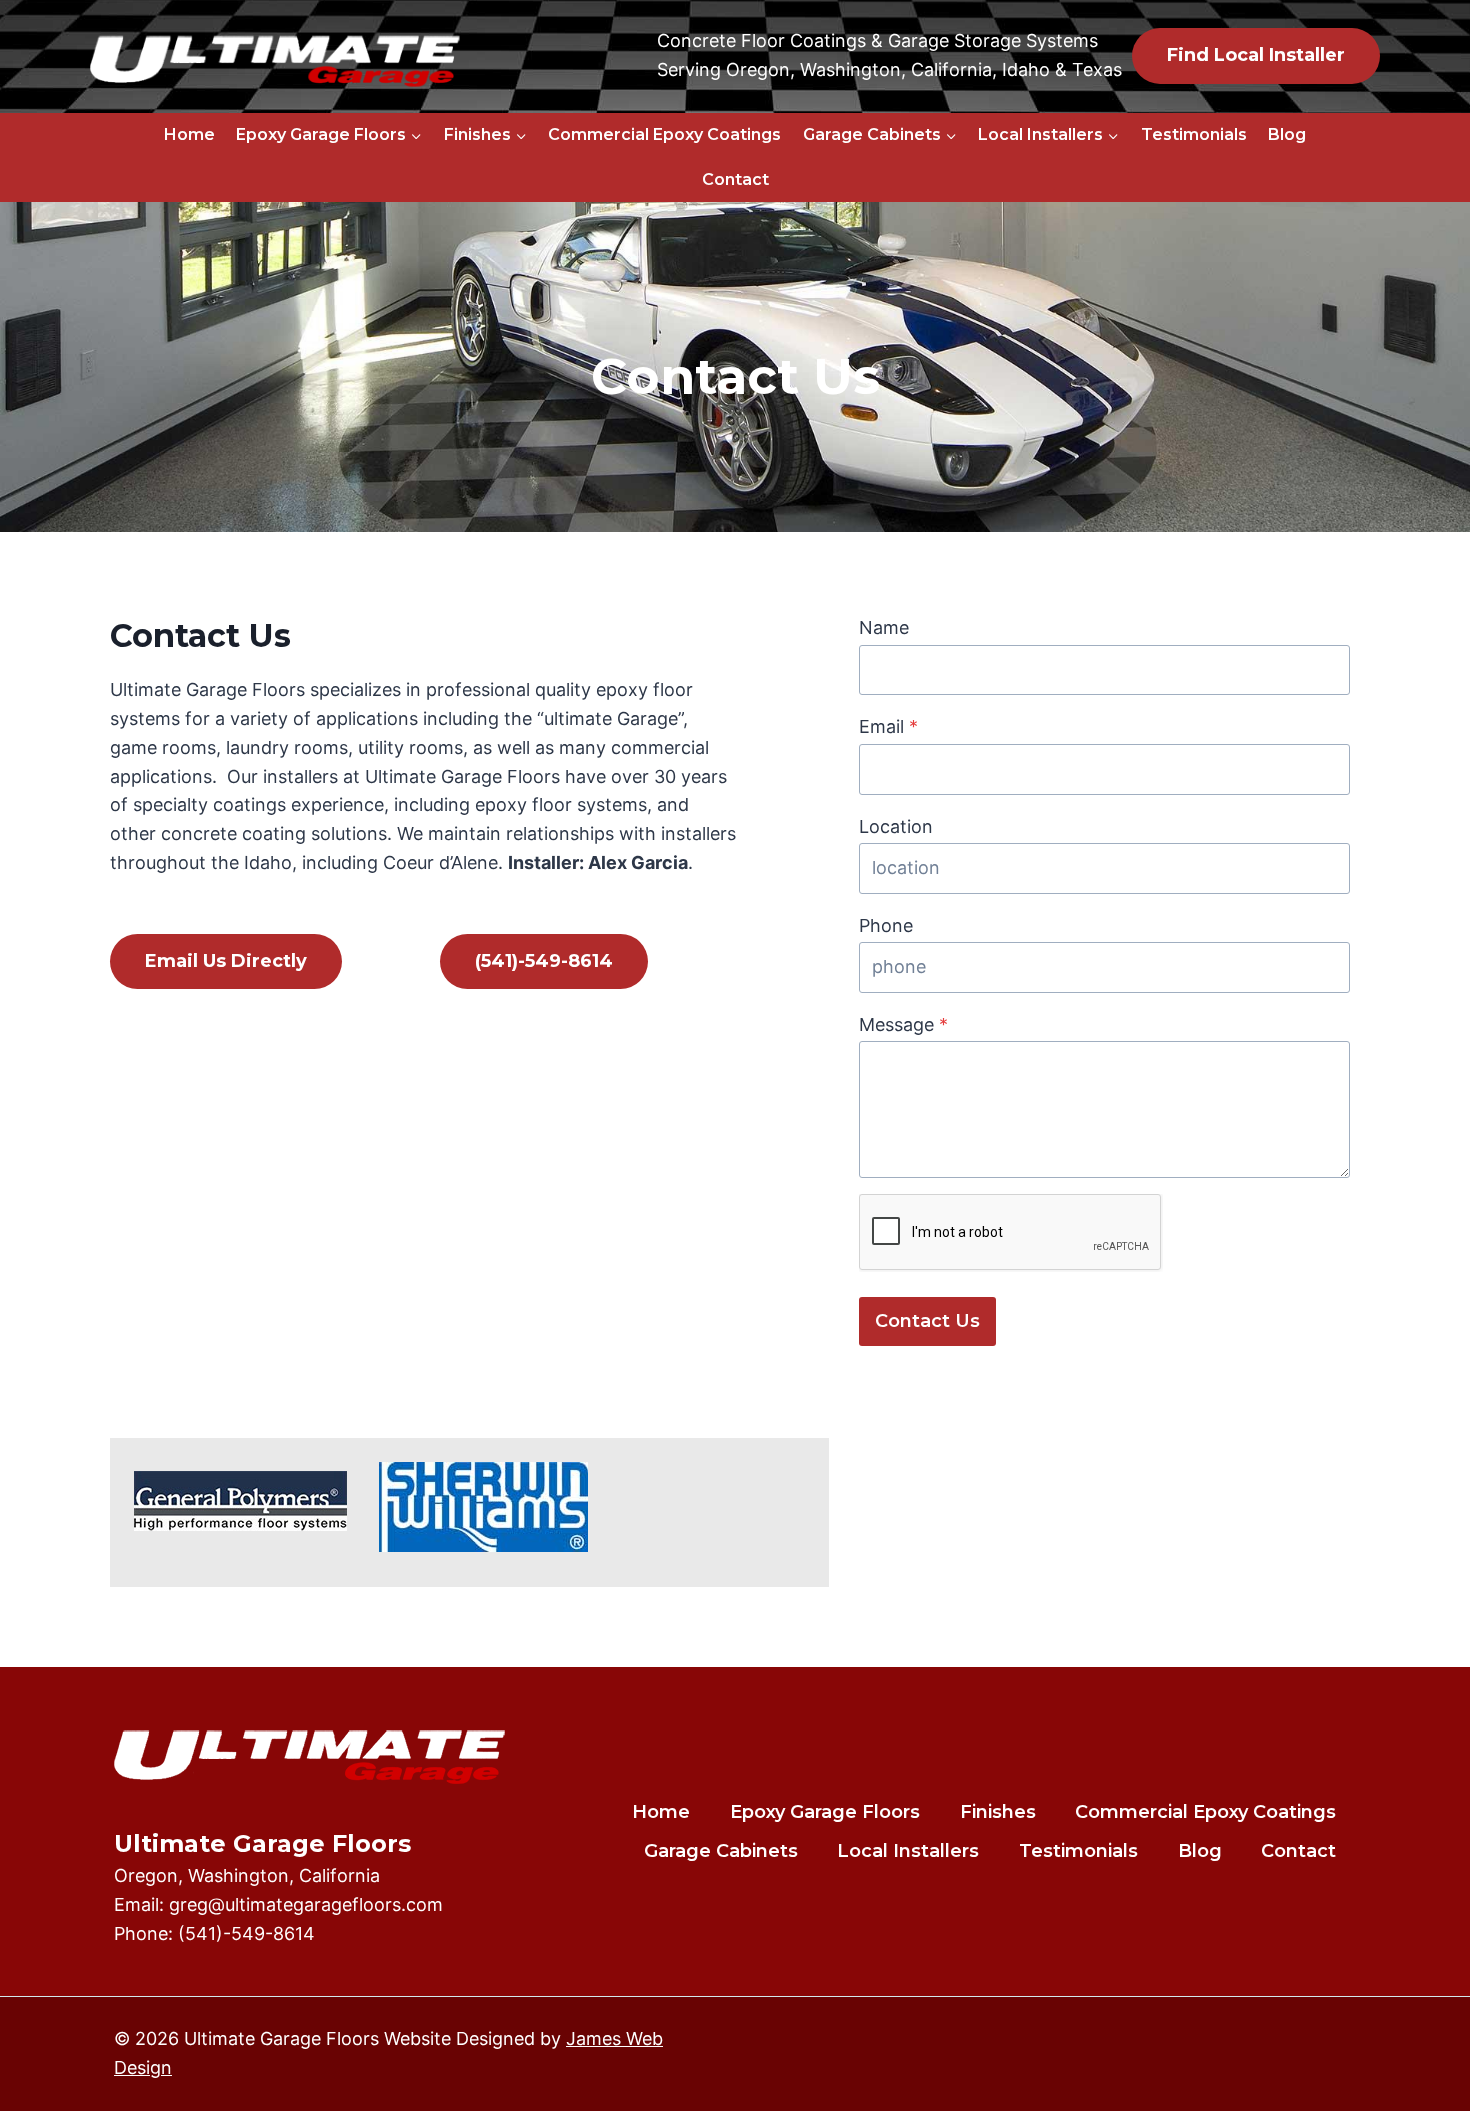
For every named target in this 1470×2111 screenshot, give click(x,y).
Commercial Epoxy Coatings (664, 134)
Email (888, 726)
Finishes (998, 1812)
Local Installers (908, 1851)
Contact (735, 179)
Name (884, 627)
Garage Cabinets (721, 1851)
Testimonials (1194, 134)
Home (189, 134)
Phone (886, 925)
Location (896, 826)
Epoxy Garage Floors (825, 1812)
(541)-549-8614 (246, 1933)
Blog (1287, 134)
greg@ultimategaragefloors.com (306, 1904)
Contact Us (927, 1321)
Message (903, 1024)
